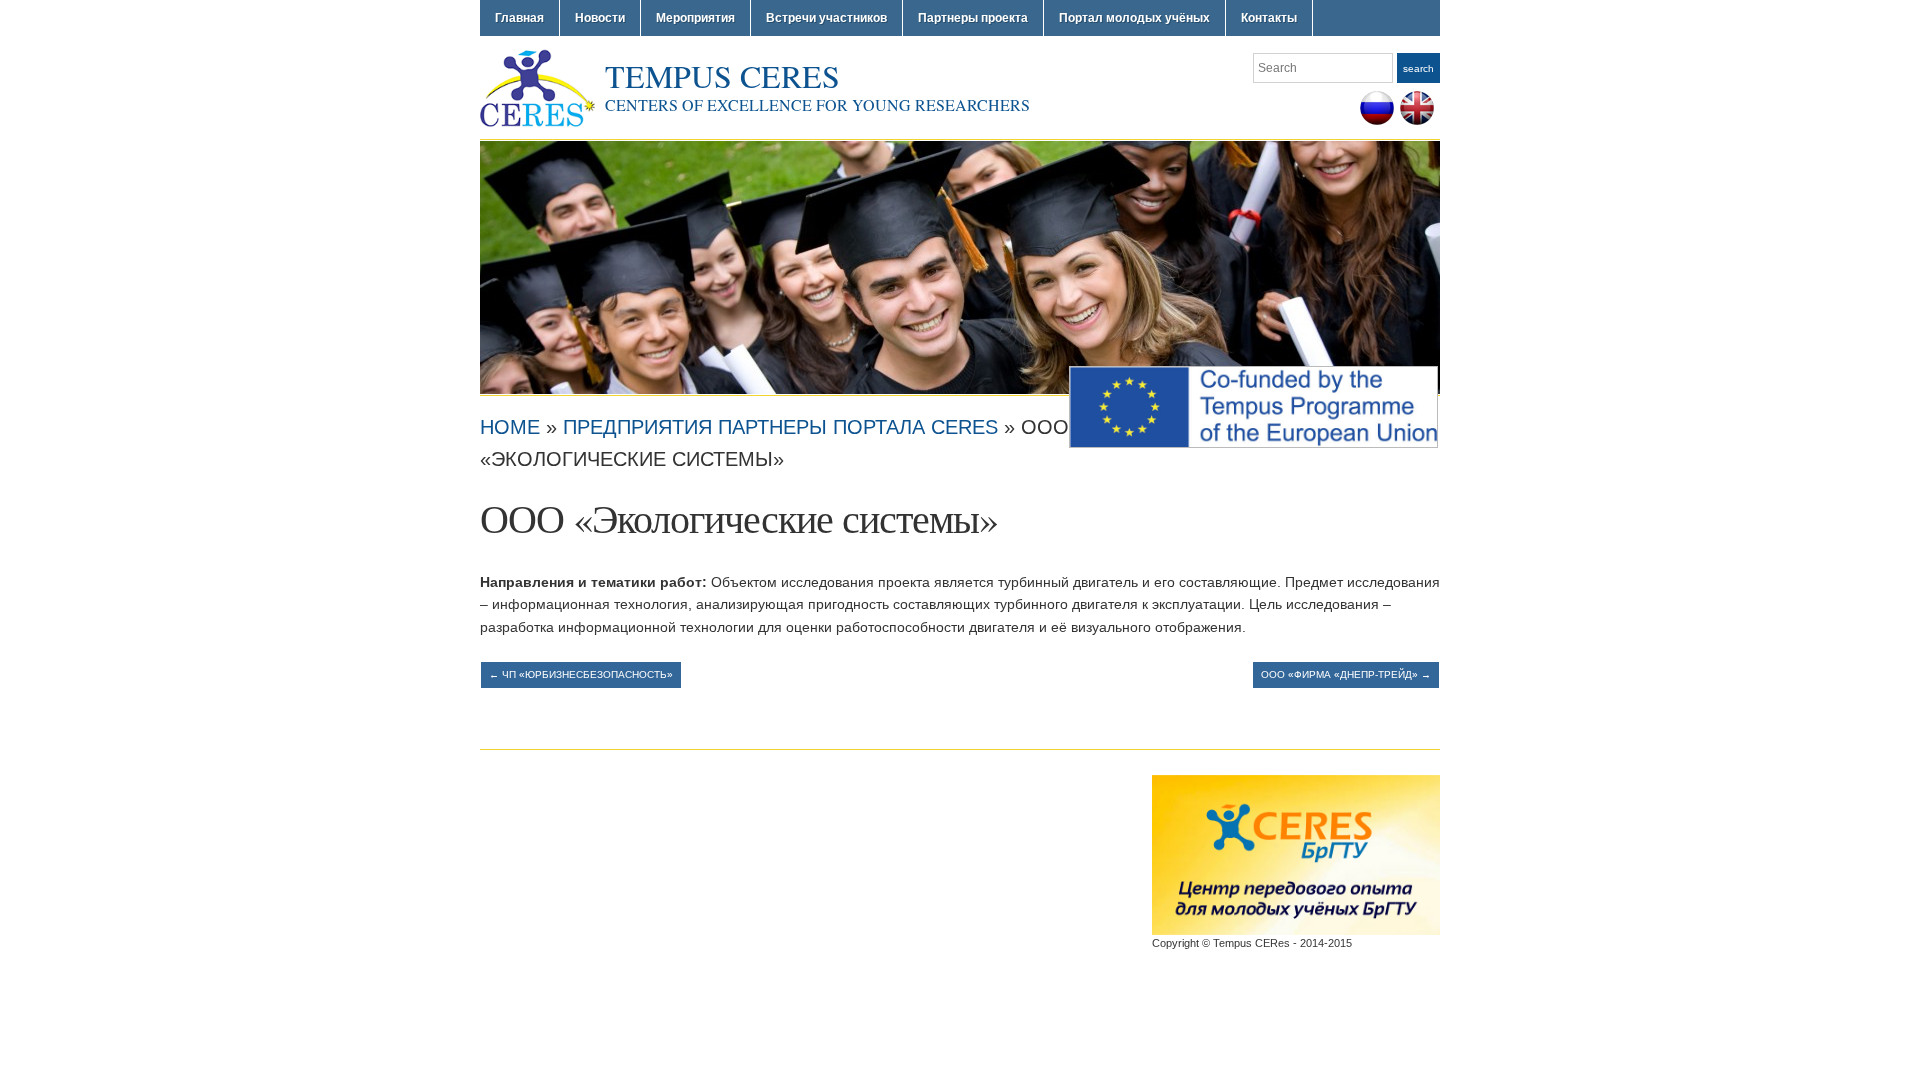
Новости (600, 18)
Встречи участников (826, 18)
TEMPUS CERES (722, 75)
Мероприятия (695, 18)
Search (1418, 68)
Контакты (1269, 18)
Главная (519, 18)
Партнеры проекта (973, 18)
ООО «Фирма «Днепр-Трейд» (1346, 674)
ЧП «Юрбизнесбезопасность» (581, 674)
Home (510, 427)
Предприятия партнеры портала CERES (780, 427)
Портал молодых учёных (1134, 18)
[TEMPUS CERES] (960, 266)
